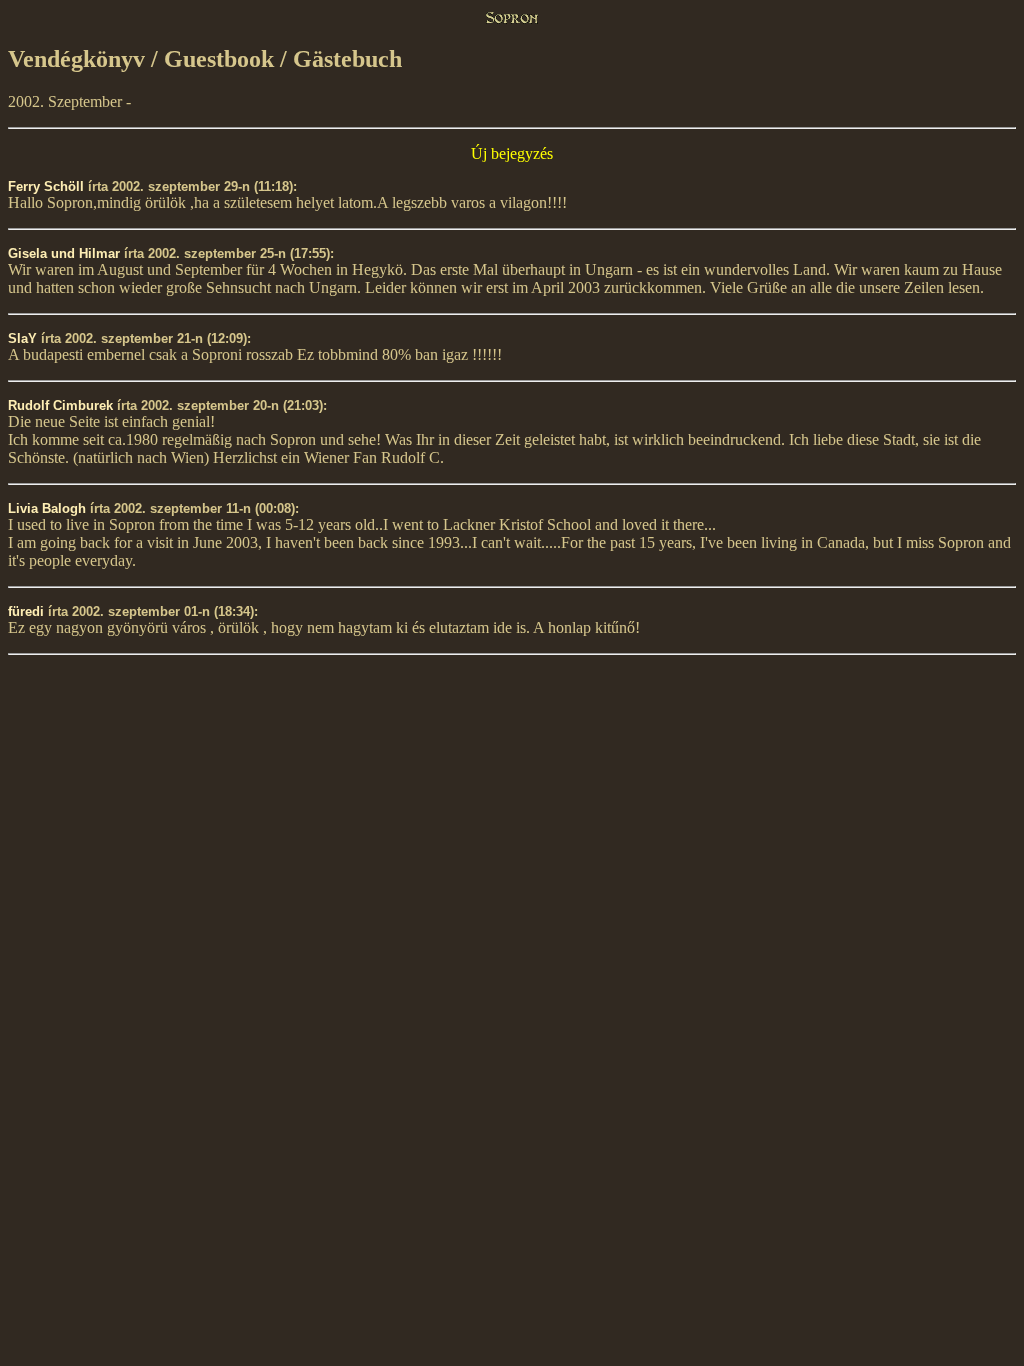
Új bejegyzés (512, 153)
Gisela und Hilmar (64, 253)
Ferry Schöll (46, 186)
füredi (26, 611)
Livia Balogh (47, 508)
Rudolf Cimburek (60, 405)
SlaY (22, 338)
